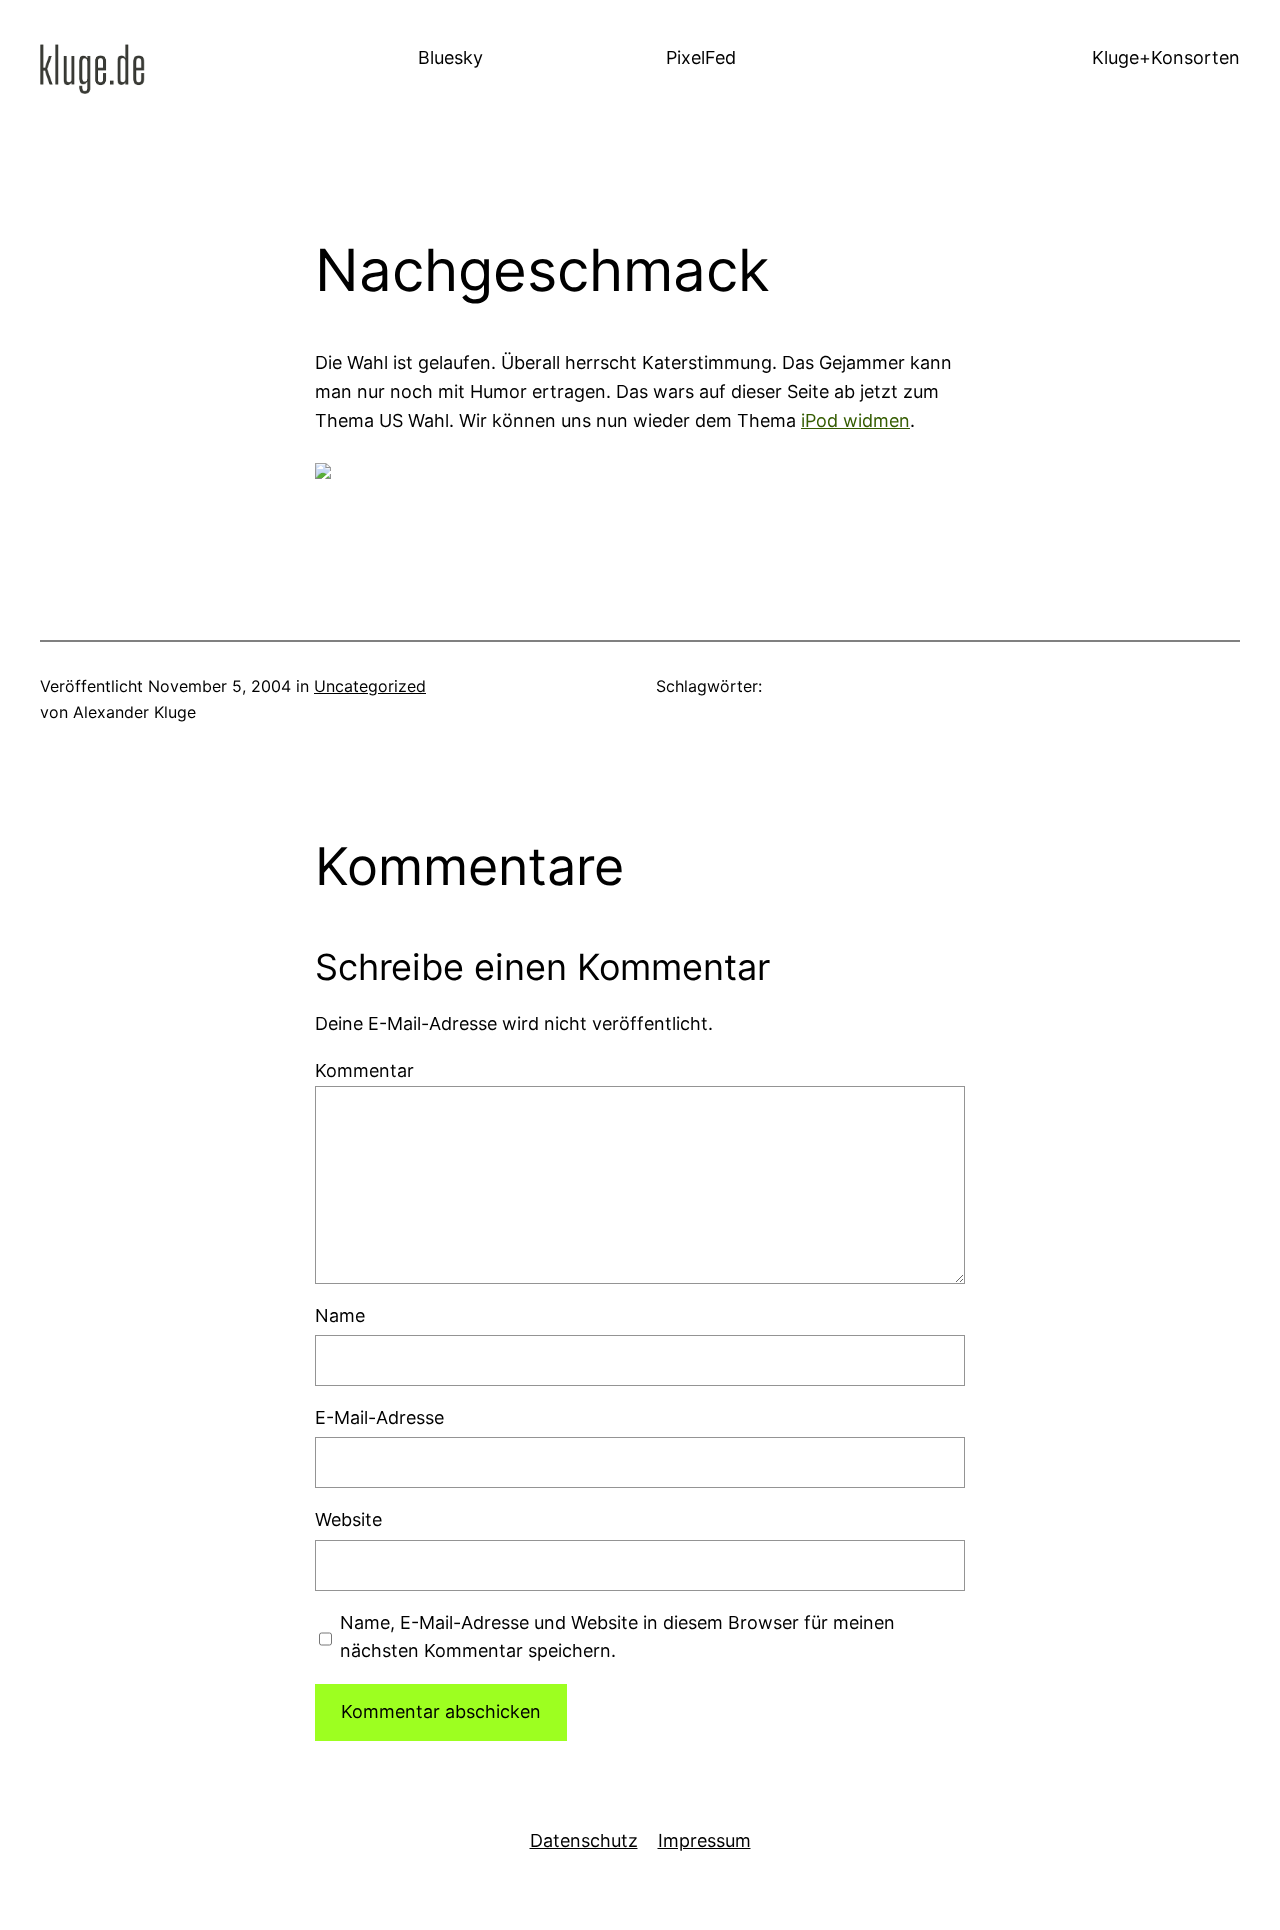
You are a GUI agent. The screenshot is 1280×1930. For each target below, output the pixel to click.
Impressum (704, 1840)
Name (340, 1315)
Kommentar (364, 1070)
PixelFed (701, 57)
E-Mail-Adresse (379, 1417)
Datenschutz (584, 1840)
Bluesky (450, 57)
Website (348, 1519)
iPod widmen (855, 420)
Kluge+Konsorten (1166, 57)
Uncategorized (370, 686)
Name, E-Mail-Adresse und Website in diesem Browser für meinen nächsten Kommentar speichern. (617, 1637)
